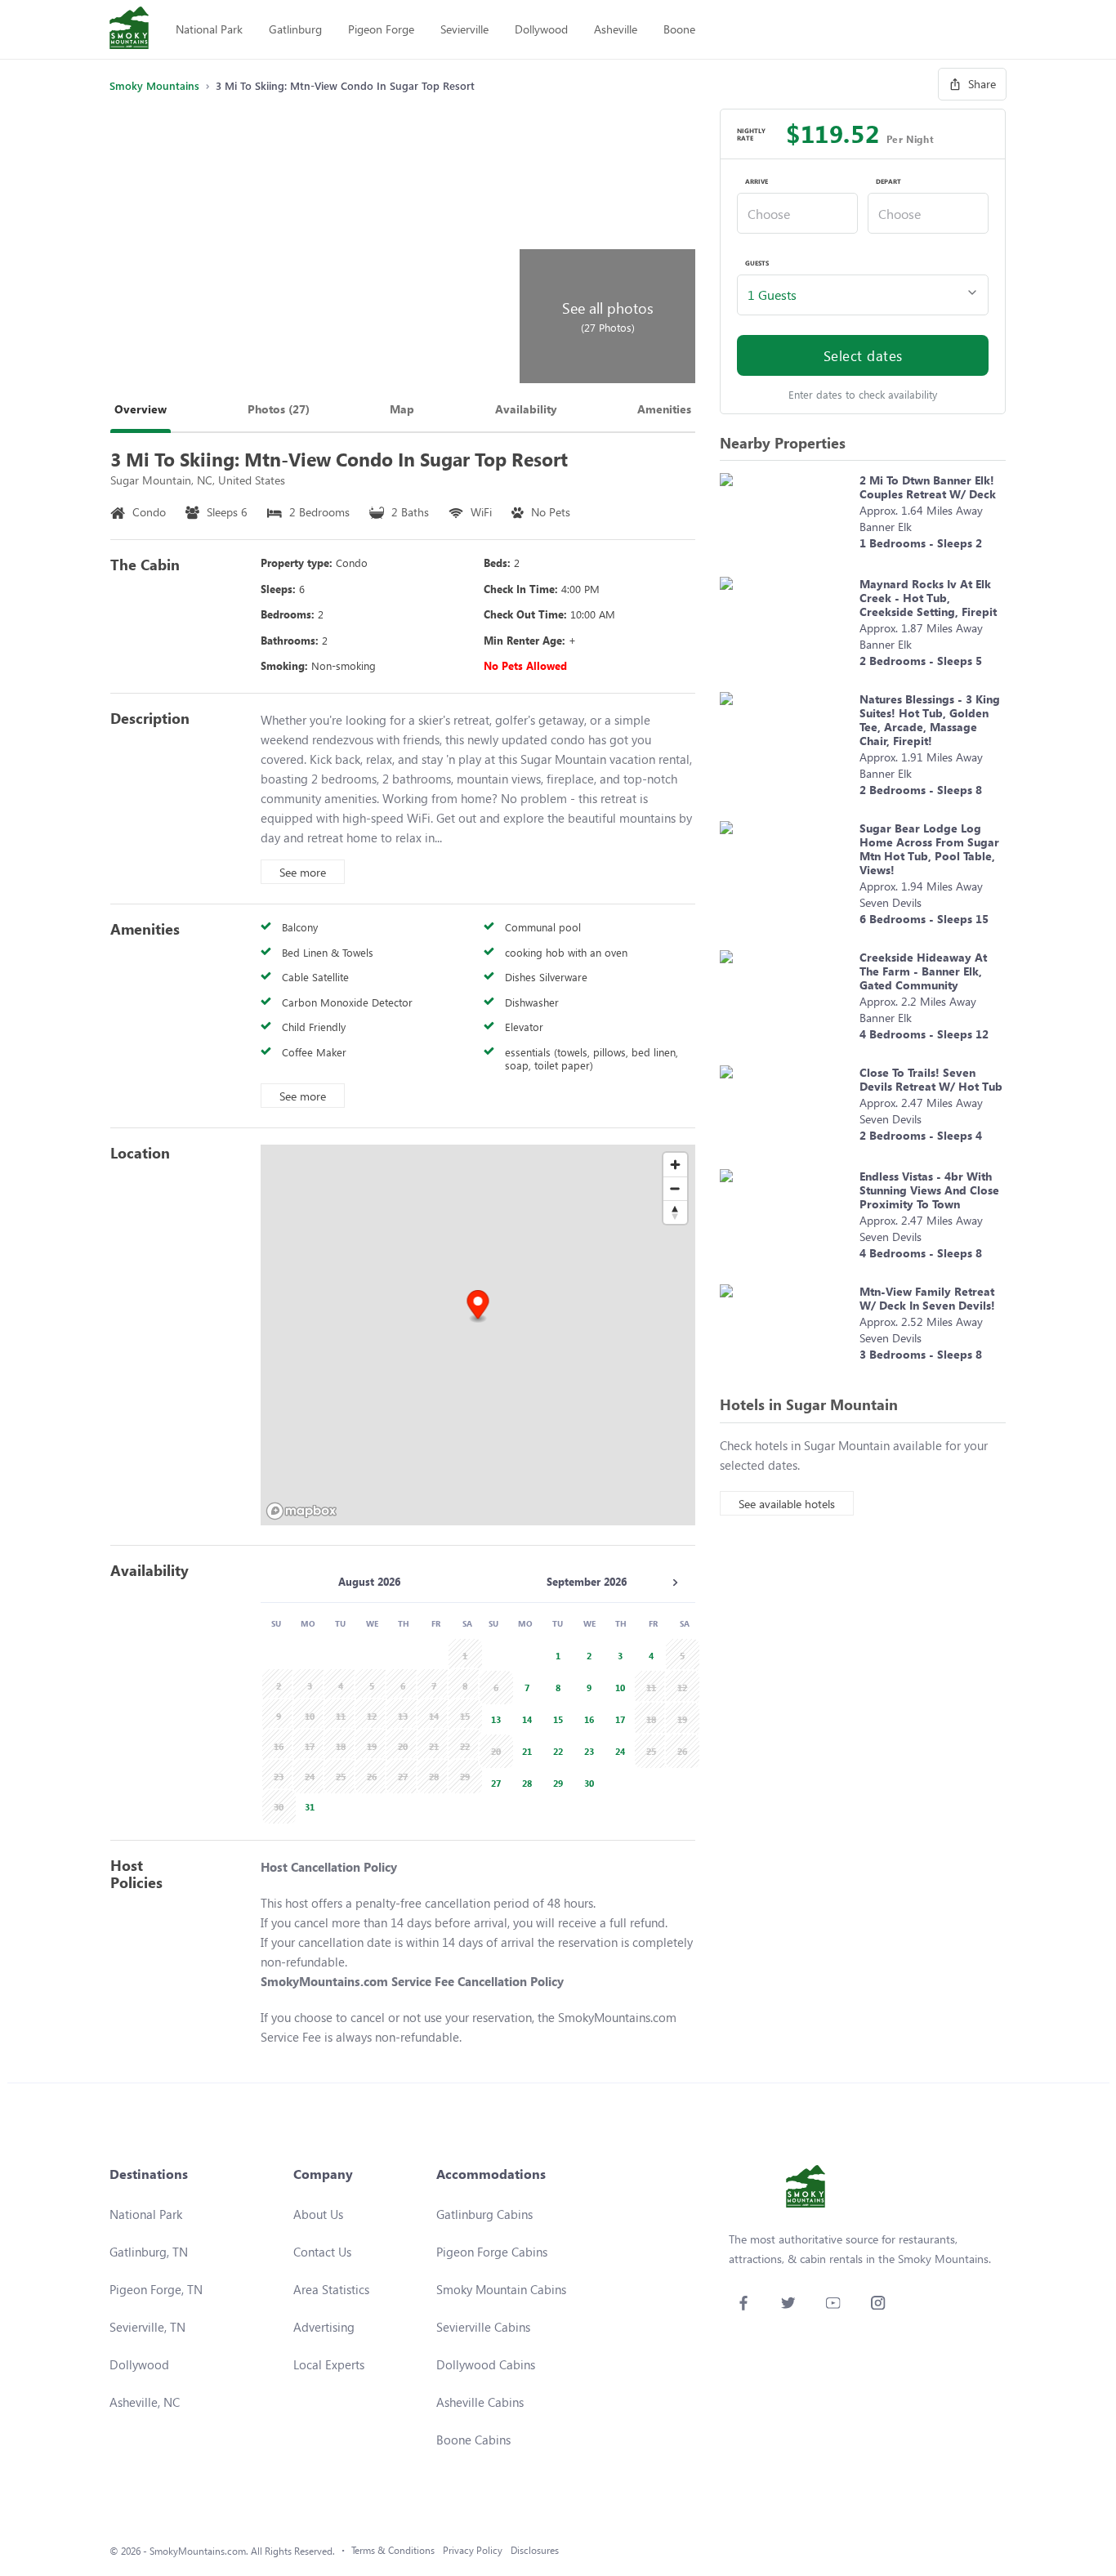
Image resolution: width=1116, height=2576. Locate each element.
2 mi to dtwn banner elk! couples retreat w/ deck (928, 487)
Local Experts (329, 2364)
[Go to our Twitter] (788, 2303)
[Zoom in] (675, 1165)
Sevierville (464, 29)
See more (303, 872)
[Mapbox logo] (301, 1511)
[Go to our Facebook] (743, 2303)
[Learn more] (786, 517)
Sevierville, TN (147, 2327)
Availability (526, 409)
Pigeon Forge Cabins (492, 2252)
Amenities (664, 409)
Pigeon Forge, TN (156, 2289)
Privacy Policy (473, 2550)
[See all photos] (312, 246)
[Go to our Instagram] (878, 2303)
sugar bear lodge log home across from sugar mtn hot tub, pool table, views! (929, 849)
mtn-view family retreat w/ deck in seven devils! (927, 1298)
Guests (757, 263)
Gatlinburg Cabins (484, 2214)
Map (402, 409)
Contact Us (322, 2252)
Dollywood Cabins (486, 2364)
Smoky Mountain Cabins (501, 2289)
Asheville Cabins (480, 2402)
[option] (307, 1805)
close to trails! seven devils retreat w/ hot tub (931, 1079)
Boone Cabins (473, 2440)
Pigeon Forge (381, 29)
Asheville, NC (145, 2402)
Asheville (616, 29)
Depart (888, 181)
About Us (318, 2214)
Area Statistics (331, 2289)
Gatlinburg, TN (149, 2252)
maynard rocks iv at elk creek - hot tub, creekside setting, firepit (928, 598)
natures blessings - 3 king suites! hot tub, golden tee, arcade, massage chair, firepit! (930, 720)
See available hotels (787, 1504)
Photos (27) (279, 409)
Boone (679, 29)
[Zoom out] (675, 1188)
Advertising (324, 2327)
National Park (209, 29)
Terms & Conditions (393, 2550)
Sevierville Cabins (483, 2327)
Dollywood (541, 29)
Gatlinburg (295, 29)
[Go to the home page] (129, 29)
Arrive (757, 181)
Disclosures (535, 2550)
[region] (478, 1335)
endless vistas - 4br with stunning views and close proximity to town (929, 1190)
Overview (141, 409)
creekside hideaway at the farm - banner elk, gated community (923, 971)
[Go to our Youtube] (833, 2303)
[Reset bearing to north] (675, 1212)
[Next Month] (675, 1583)
